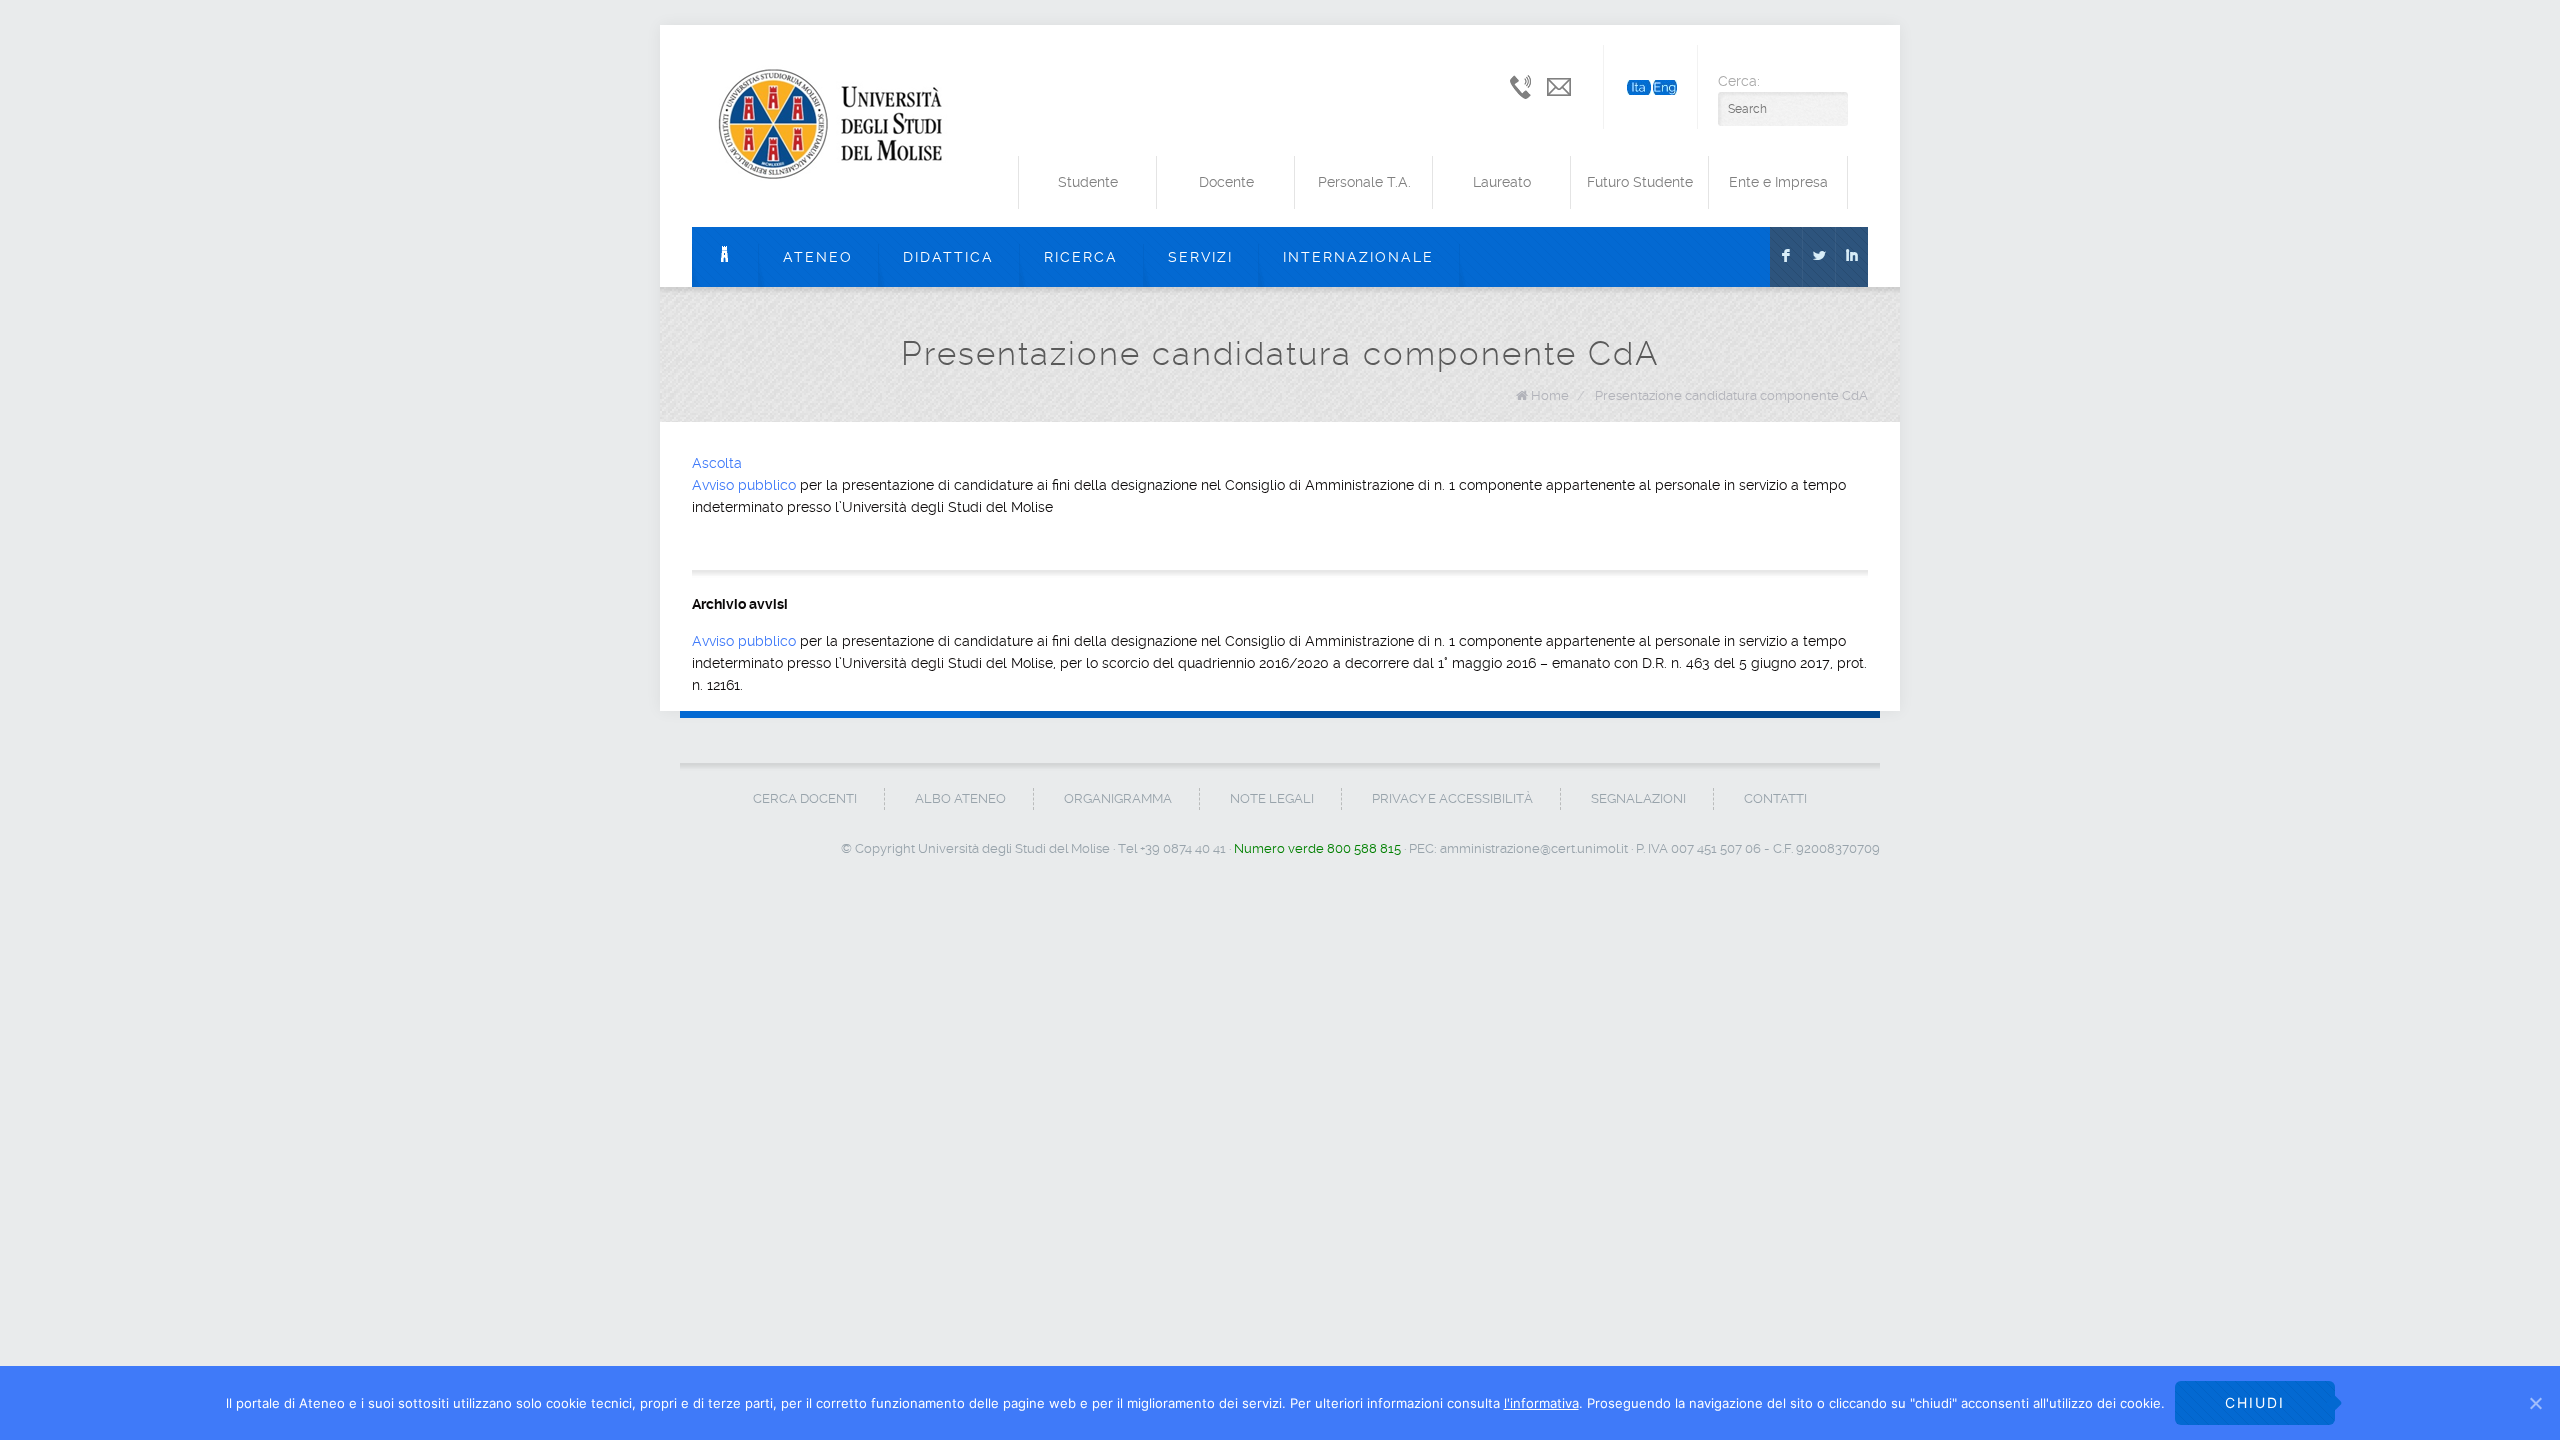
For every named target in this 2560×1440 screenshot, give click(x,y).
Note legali (1272, 798)
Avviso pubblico (744, 485)
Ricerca (1081, 257)
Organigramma (1118, 798)
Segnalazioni (1638, 798)
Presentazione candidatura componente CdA (1731, 395)
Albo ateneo (960, 798)
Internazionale (1358, 257)
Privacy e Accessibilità (1452, 798)
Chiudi (2255, 1402)
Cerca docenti (805, 798)
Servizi (1200, 257)
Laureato (1502, 182)
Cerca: (1739, 81)
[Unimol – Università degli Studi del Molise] (836, 126)
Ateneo (818, 257)
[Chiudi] (2535, 1403)
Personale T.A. (1364, 182)
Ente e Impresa (1778, 182)
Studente (1088, 182)
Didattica (948, 257)
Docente (1226, 182)
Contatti (1775, 798)
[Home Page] (725, 257)
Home (1550, 395)
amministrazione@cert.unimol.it (1534, 848)
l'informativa (1541, 1403)
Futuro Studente (1640, 182)
